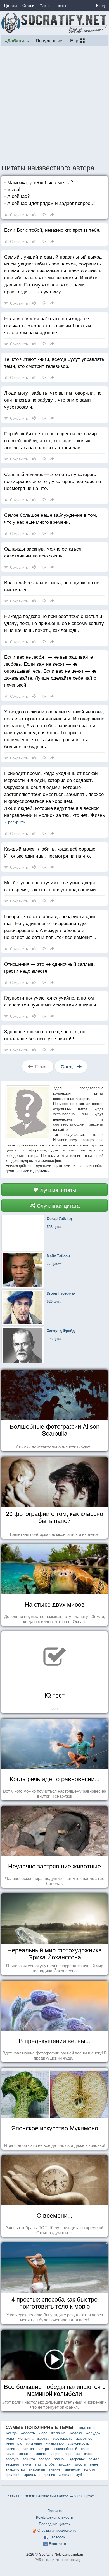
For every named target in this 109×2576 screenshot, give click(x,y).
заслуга (12, 2459)
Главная (12, 2496)
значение (72, 2469)
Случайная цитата (58, 1205)
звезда (45, 2459)
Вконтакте (57, 2544)
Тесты (61, 5)
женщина (26, 2438)
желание (58, 2433)
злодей (64, 2464)
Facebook (57, 2537)
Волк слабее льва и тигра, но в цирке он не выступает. (52, 586)
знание (55, 2469)
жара (43, 2433)
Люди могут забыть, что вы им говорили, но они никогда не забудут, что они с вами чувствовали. (53, 399)
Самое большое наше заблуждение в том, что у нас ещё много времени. (51, 518)
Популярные (49, 40)
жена (10, 2438)
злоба (50, 2464)
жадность (87, 2427)
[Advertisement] (54, 105)
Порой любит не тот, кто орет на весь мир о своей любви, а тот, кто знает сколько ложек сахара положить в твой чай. (50, 440)
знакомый (37, 2469)
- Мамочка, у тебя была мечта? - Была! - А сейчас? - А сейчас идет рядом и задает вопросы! (50, 192)
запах (41, 2453)
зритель (66, 2474)
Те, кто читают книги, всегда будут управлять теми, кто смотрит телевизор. (54, 362)
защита (29, 2459)
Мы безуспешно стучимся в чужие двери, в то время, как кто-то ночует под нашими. (51, 886)
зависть (12, 2448)
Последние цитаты (55, 2524)
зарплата (73, 2453)
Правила (54, 2511)
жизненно (34, 2443)
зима (27, 2464)
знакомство (15, 2469)
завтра (28, 2448)
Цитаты (10, 5)
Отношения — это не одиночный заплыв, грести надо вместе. (50, 967)
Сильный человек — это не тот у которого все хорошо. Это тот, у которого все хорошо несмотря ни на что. (53, 481)
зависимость (78, 2443)
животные (14, 2443)
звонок (60, 2459)
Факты (45, 5)
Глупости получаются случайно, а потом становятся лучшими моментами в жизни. (51, 1001)
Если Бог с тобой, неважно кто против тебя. (52, 230)
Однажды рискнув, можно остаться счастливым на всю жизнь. (43, 552)
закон (86, 2448)
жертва (43, 2438)
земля (94, 2459)
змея (94, 2464)
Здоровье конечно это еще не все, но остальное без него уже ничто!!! (45, 1035)
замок (10, 2453)
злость (80, 2464)
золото (89, 2469)
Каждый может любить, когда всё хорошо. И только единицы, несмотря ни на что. (50, 852)
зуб (79, 2474)
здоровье (77, 2459)
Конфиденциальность (54, 2517)
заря (88, 2453)
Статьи (28, 5)
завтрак (44, 2448)
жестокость (63, 2438)
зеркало (12, 2464)
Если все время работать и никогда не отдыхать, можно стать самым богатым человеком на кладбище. (48, 325)
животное (84, 2438)
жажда (11, 2433)
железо (76, 2433)
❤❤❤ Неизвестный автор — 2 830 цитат (60, 2496)
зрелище (13, 2474)
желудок (93, 2433)
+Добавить (17, 41)
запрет (55, 2453)
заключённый (66, 2448)
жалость (28, 2433)
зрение (49, 2474)
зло (38, 2464)
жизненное (55, 2443)
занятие (26, 2453)
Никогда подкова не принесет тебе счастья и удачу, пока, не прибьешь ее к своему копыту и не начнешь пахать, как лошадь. (54, 623)
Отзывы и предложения (57, 2530)
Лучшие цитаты (57, 1190)
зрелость (32, 2474)
